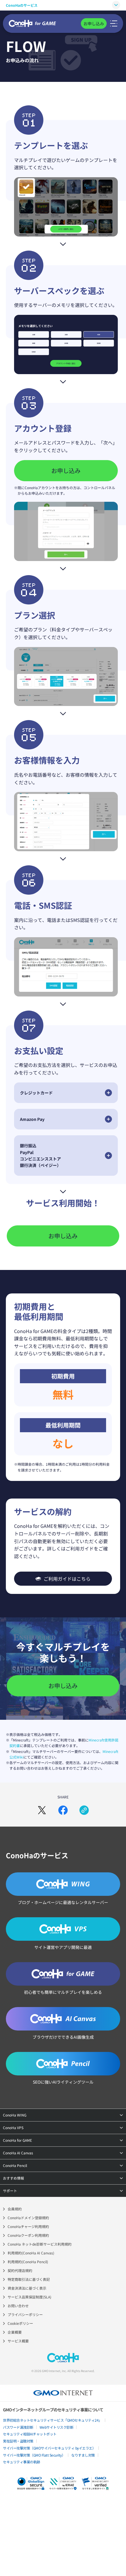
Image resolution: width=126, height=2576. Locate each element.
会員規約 (15, 2209)
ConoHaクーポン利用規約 (28, 2235)
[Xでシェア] (42, 1810)
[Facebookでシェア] (63, 1810)
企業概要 (15, 2332)
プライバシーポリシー (25, 2314)
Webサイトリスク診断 (57, 2427)
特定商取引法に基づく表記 (29, 2279)
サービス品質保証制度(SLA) (29, 2297)
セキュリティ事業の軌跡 (22, 2462)
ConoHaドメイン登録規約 (28, 2218)
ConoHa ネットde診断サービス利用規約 (40, 2244)
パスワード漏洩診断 (18, 2427)
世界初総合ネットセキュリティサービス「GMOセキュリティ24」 (52, 2420)
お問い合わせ (18, 2306)
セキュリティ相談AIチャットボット (30, 2434)
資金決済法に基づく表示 (27, 2288)
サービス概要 (18, 2341)
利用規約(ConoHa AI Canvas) (31, 2253)
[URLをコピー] (84, 1810)
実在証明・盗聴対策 (18, 2441)
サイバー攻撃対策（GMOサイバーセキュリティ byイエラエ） (49, 2448)
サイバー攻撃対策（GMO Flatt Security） (34, 2455)
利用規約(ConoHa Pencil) (28, 2262)
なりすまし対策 (83, 2455)
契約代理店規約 (20, 2270)
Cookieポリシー (20, 2323)
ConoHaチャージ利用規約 (28, 2226)
